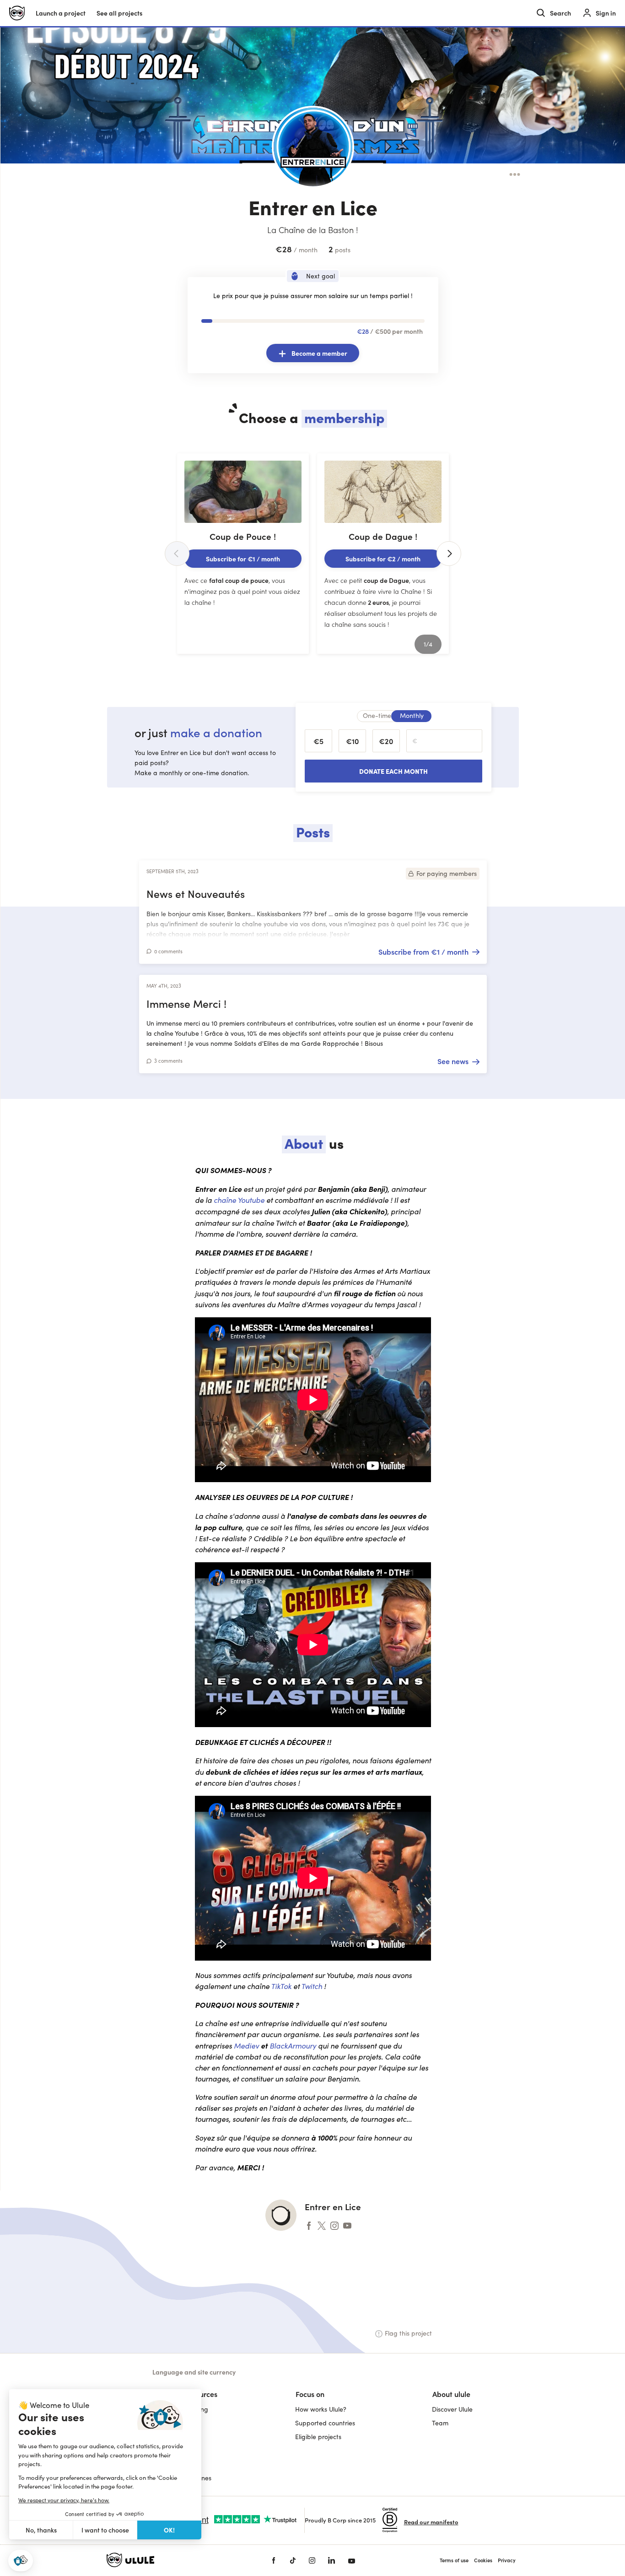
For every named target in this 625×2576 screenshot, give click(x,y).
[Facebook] (274, 2560)
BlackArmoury (293, 2046)
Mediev (246, 2046)
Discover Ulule (452, 2409)
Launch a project (61, 13)
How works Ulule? (321, 2409)
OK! (169, 2530)
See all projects (119, 13)
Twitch (312, 1986)
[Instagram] (312, 2560)
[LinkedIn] (331, 2560)
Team (440, 2423)
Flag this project (408, 2333)
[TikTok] (293, 2560)
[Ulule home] (175, 2560)
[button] (21, 2561)
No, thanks (41, 2530)
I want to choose (105, 2530)
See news (453, 1061)
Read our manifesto (431, 2522)
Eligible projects (318, 2437)
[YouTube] (352, 2560)
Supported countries (325, 2423)
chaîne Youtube (239, 1200)
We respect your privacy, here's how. (64, 2500)
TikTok (281, 1986)
